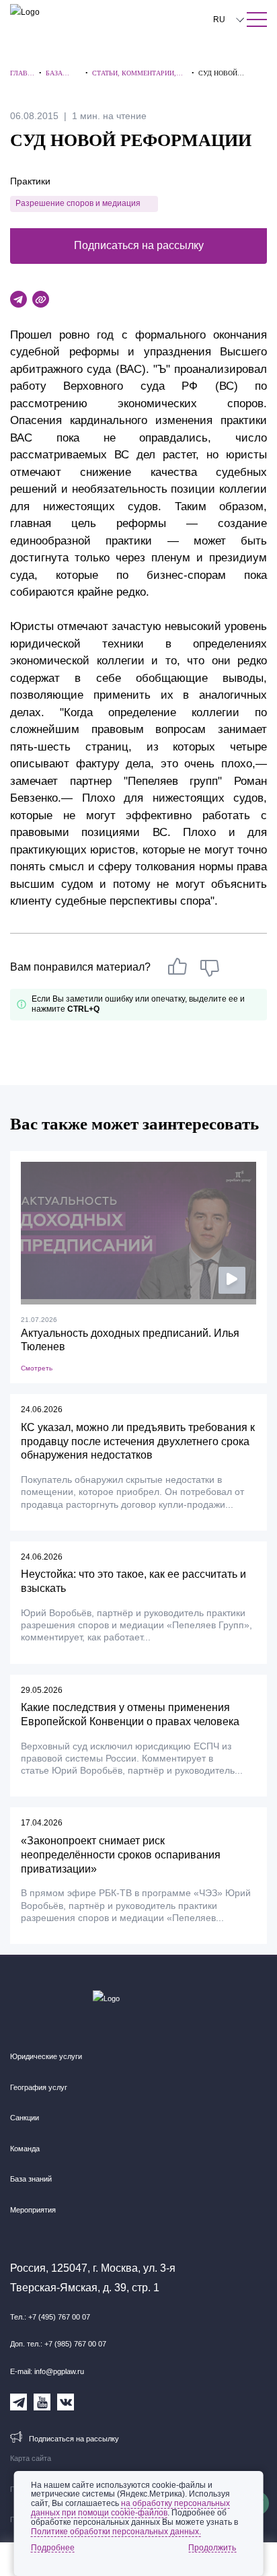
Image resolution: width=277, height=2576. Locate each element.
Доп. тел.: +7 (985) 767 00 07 (58, 2344)
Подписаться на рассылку (139, 245)
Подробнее (53, 2548)
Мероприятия (33, 2210)
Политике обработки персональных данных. (116, 2532)
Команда (25, 2149)
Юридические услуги (46, 2056)
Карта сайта (31, 2458)
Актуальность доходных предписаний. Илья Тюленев (130, 1340)
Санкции (25, 2118)
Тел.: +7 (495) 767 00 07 (50, 2317)
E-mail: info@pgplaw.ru (47, 2371)
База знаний (31, 2179)
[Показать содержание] (257, 20)
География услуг (39, 2087)
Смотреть (37, 1368)
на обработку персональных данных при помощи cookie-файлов (130, 2508)
